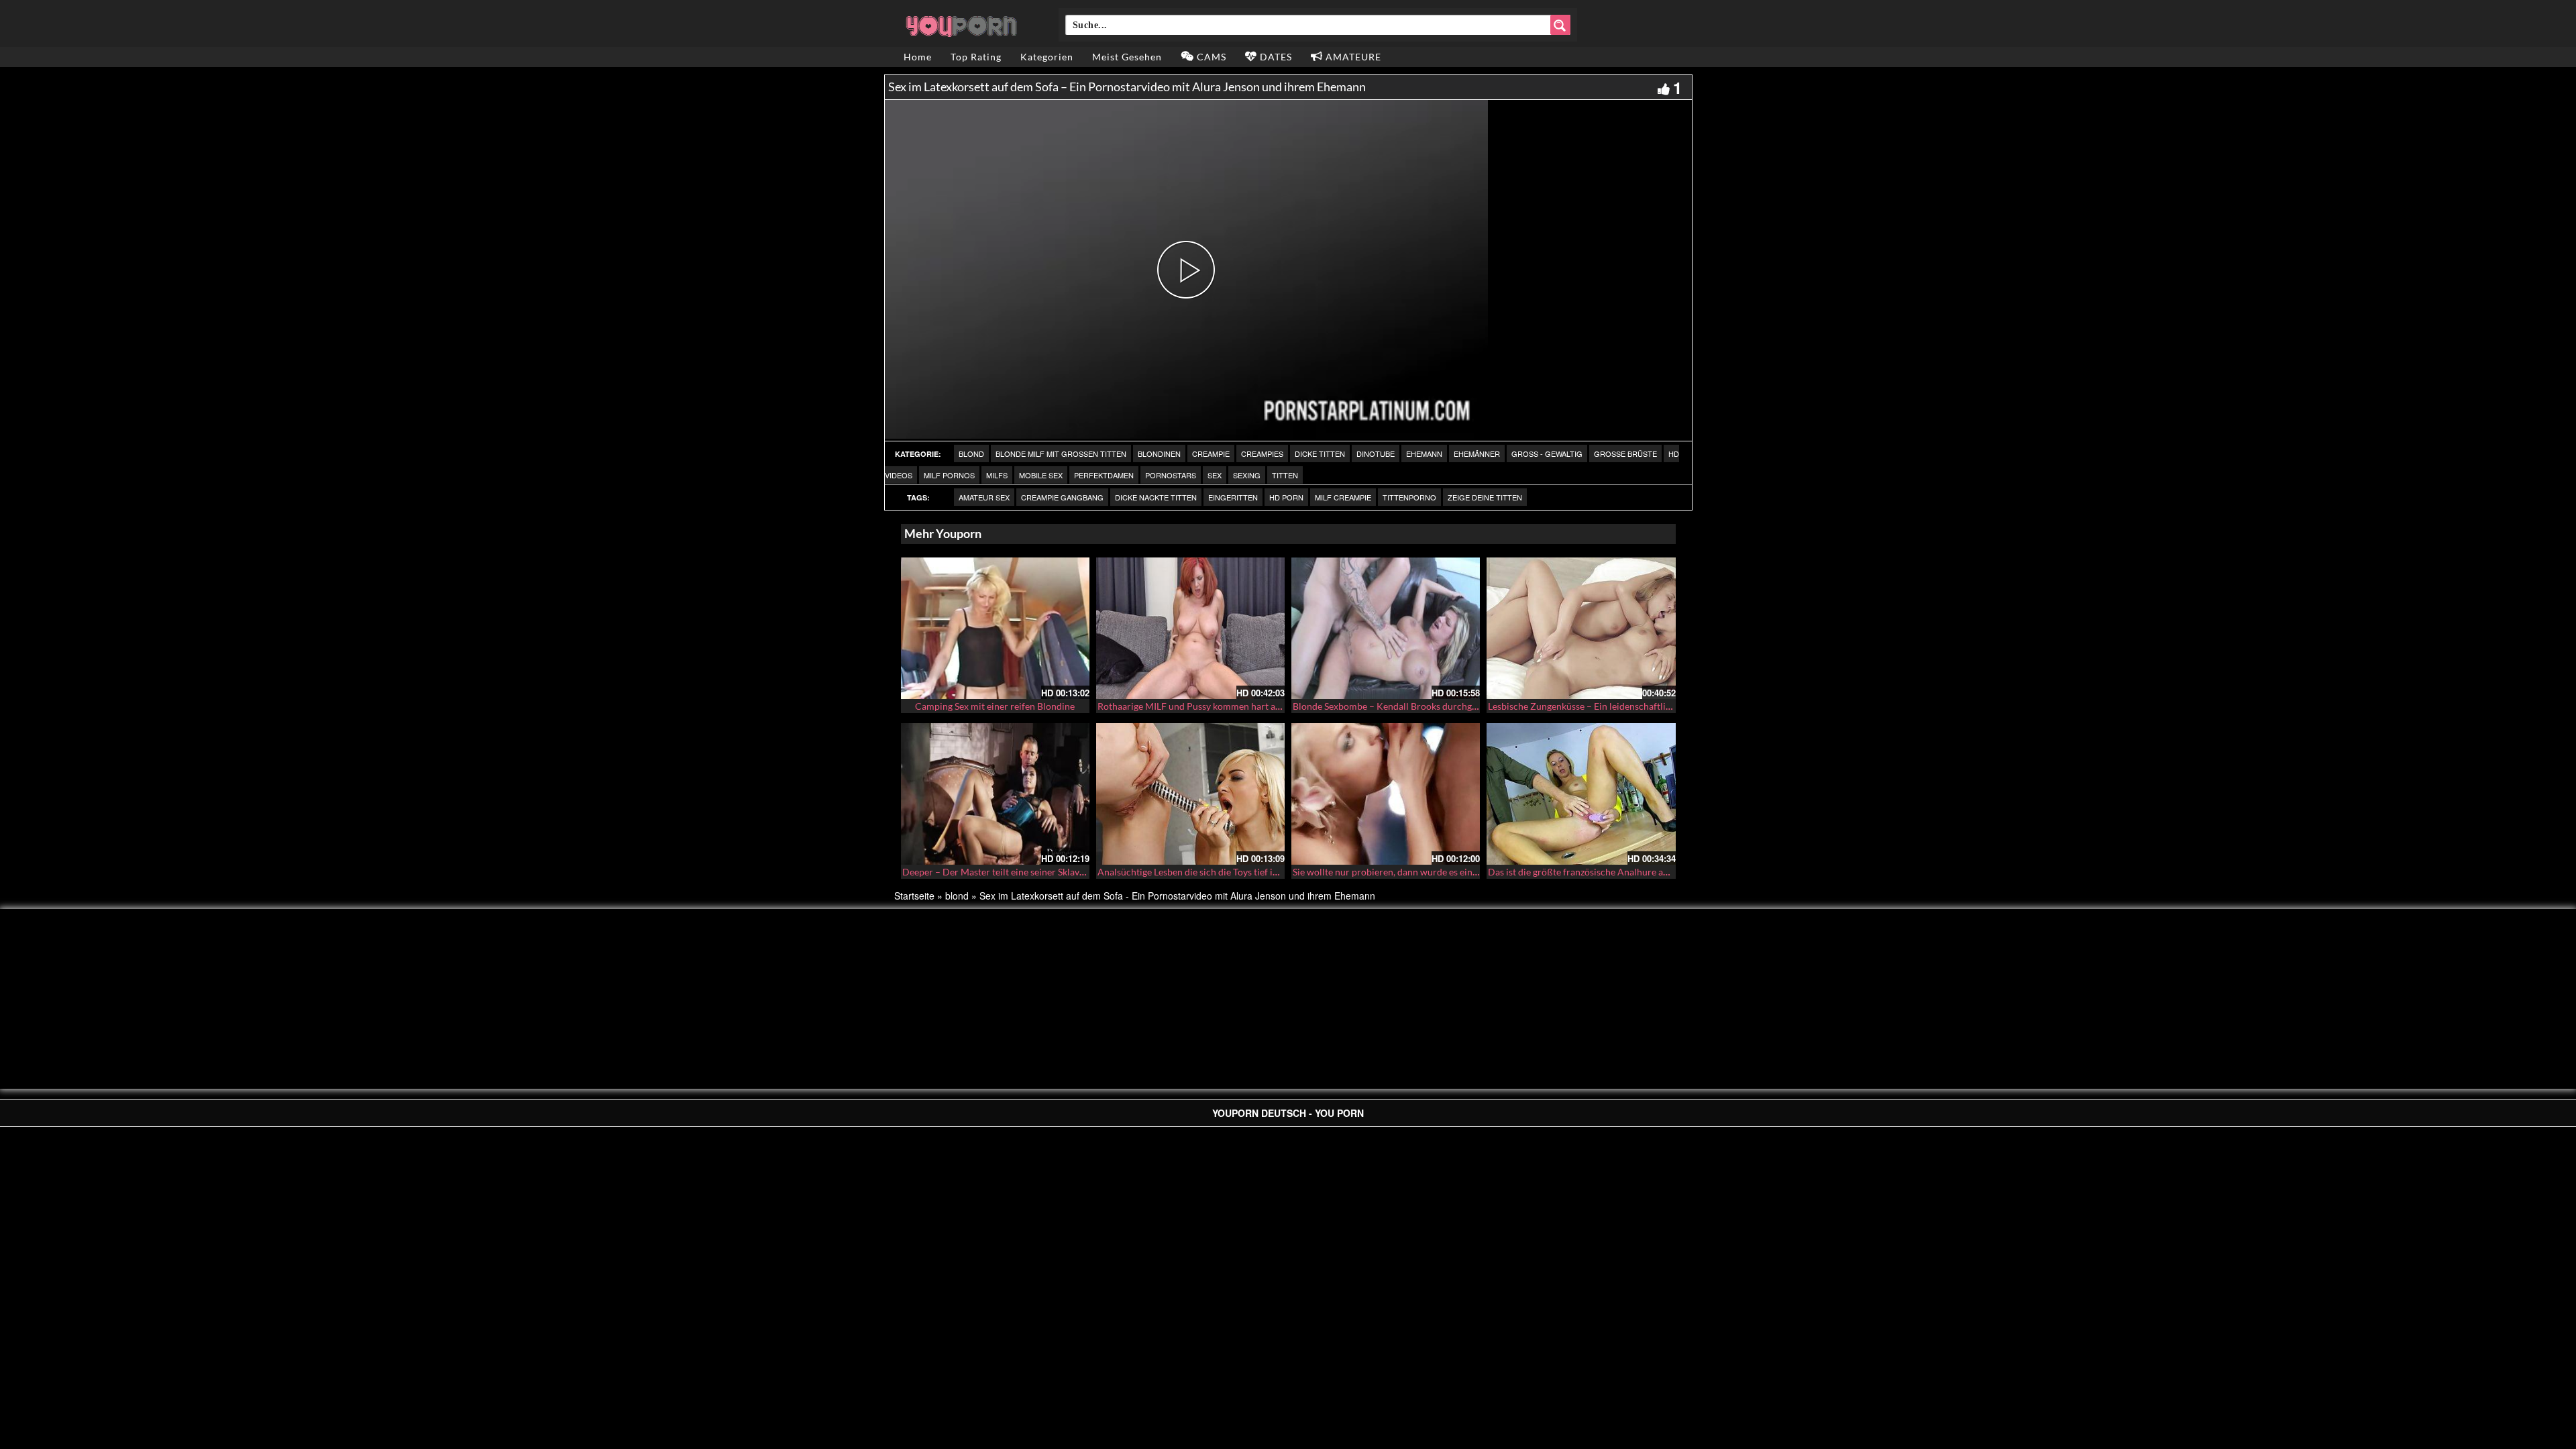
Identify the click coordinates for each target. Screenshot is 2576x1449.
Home (918, 57)
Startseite (914, 896)
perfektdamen (1104, 475)
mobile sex (1041, 475)
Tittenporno (1409, 497)
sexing (1247, 475)
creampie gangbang (1062, 497)
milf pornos (949, 475)
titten (1285, 475)
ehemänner (1477, 453)
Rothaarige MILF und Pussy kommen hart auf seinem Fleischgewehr (1238, 706)
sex (1215, 475)
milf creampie (1343, 497)
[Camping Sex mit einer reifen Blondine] (995, 628)
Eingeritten (1233, 497)
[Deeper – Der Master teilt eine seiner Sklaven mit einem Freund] (995, 794)
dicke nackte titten (1156, 497)
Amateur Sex (984, 497)
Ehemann (1424, 453)
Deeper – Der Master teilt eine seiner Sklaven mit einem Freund (1034, 872)
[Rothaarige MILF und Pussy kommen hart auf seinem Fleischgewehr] (1190, 628)
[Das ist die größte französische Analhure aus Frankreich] (1581, 794)
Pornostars (1171, 475)
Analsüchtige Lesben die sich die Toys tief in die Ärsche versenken (1233, 872)
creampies (1262, 453)
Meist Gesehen (1127, 57)
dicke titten (1320, 453)
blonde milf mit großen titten (1061, 453)
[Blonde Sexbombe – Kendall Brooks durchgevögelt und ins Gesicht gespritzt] (1386, 628)
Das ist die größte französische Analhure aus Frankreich (1604, 872)
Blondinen (1159, 453)
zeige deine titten (1485, 497)
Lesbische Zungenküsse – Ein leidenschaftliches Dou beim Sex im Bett (1632, 706)
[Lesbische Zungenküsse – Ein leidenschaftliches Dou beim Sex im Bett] (1581, 628)
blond (971, 453)
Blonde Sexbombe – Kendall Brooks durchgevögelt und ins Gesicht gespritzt (1449, 706)
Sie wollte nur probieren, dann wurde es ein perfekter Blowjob (1421, 872)
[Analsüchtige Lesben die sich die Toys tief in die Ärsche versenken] (1190, 794)
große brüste (1625, 453)
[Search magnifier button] (1560, 25)
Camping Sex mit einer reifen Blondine (995, 706)
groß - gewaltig (1547, 453)
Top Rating (976, 57)
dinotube (1376, 453)
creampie (1211, 453)
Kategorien (1047, 57)
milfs (997, 475)
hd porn (1286, 497)
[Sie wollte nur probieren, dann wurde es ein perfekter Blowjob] (1386, 794)
